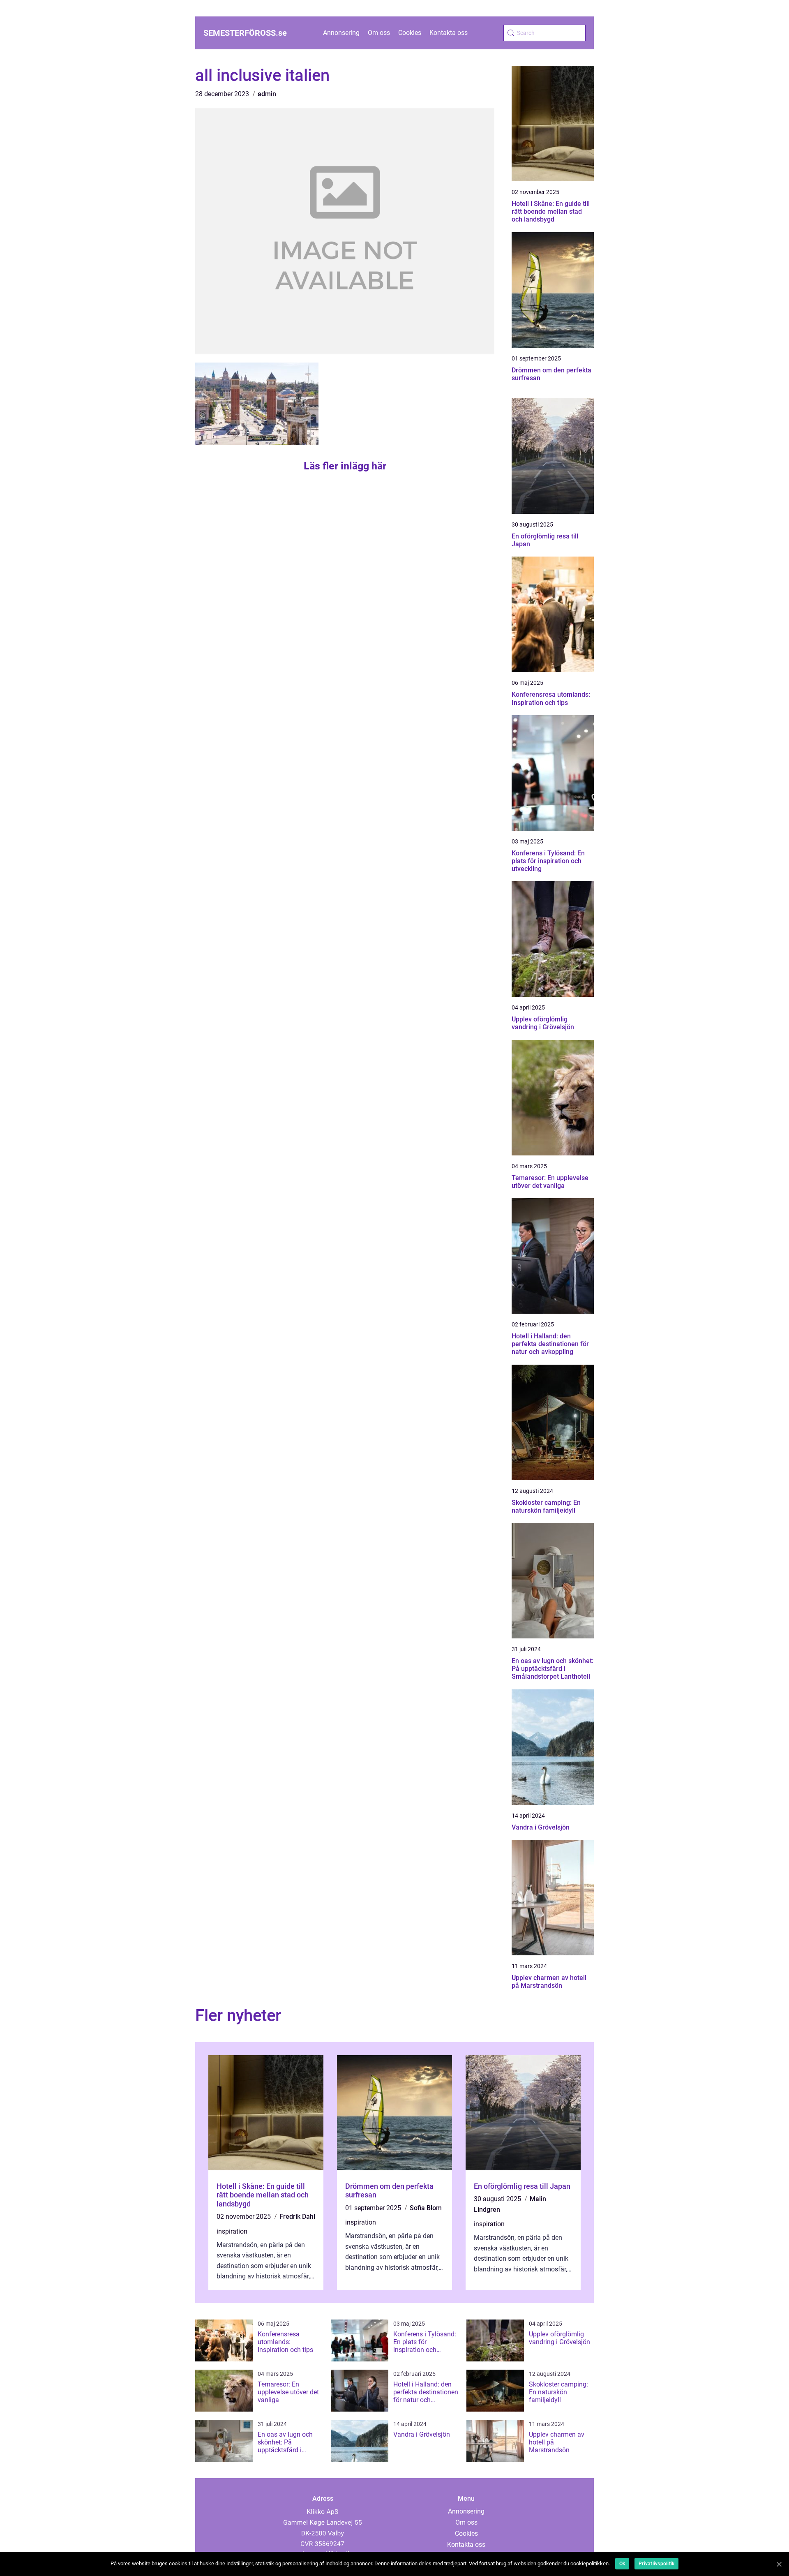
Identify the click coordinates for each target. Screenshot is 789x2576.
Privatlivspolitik (656, 2564)
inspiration (232, 2231)
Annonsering (341, 33)
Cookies (410, 33)
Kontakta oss (449, 33)
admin (267, 94)
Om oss (379, 33)
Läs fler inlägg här (345, 466)
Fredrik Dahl (297, 2217)
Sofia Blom (426, 2208)
